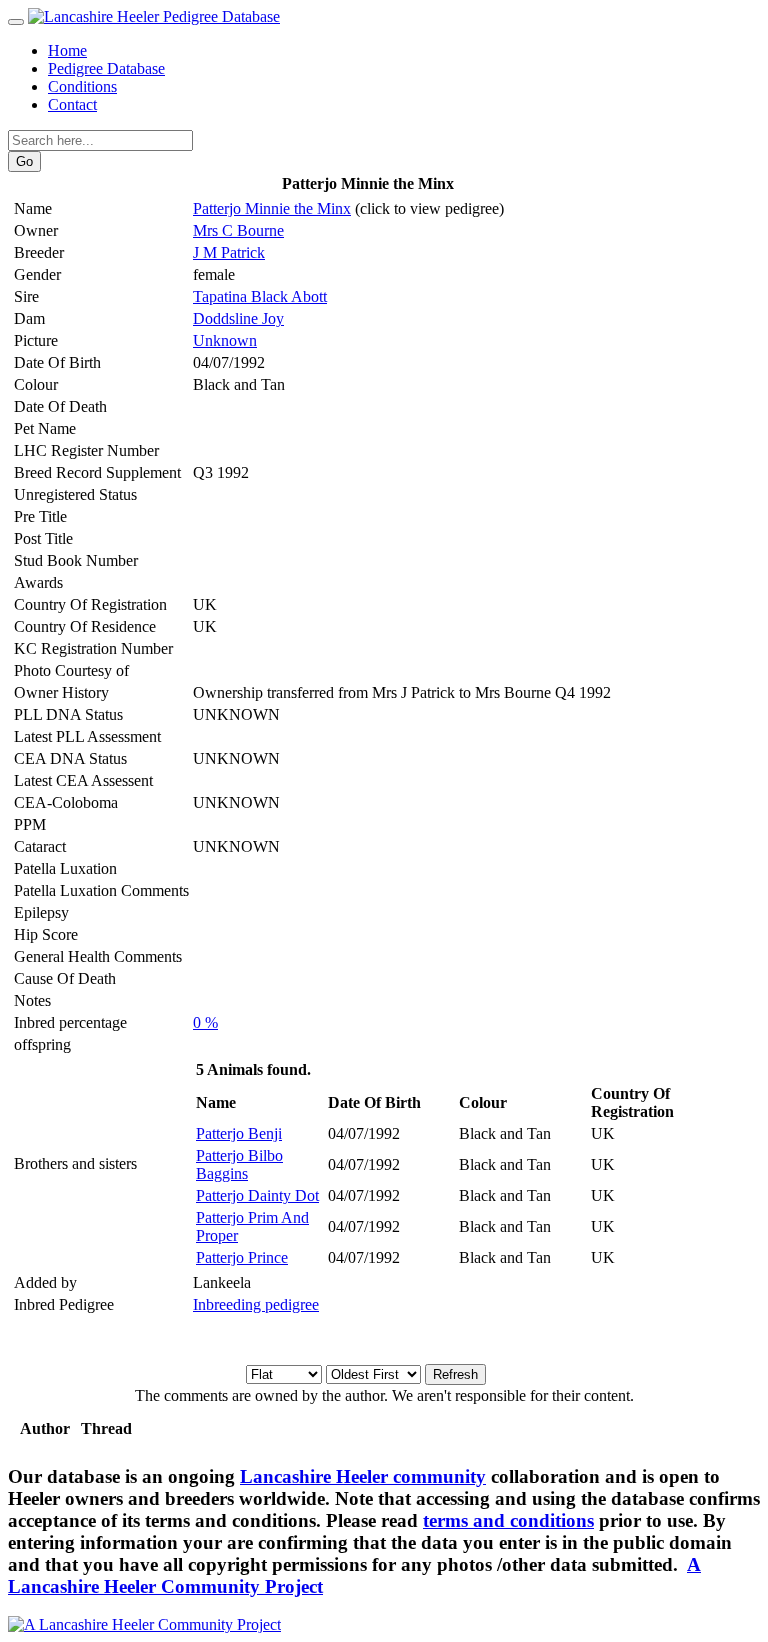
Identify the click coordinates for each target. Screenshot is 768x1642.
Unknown (225, 340)
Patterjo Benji (239, 1133)
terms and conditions (508, 1520)
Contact (72, 104)
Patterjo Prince (242, 1257)
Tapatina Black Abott (260, 296)
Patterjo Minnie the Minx (272, 208)
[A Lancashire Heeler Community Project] (144, 1624)
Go (24, 161)
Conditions (82, 86)
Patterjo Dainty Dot (257, 1195)
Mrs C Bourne (238, 230)
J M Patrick (229, 252)
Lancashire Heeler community (363, 1476)
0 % (205, 1022)
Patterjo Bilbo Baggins (239, 1164)
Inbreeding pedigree (256, 1304)
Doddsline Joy (238, 318)
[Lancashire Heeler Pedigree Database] (154, 16)
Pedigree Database (106, 68)
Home (67, 50)
